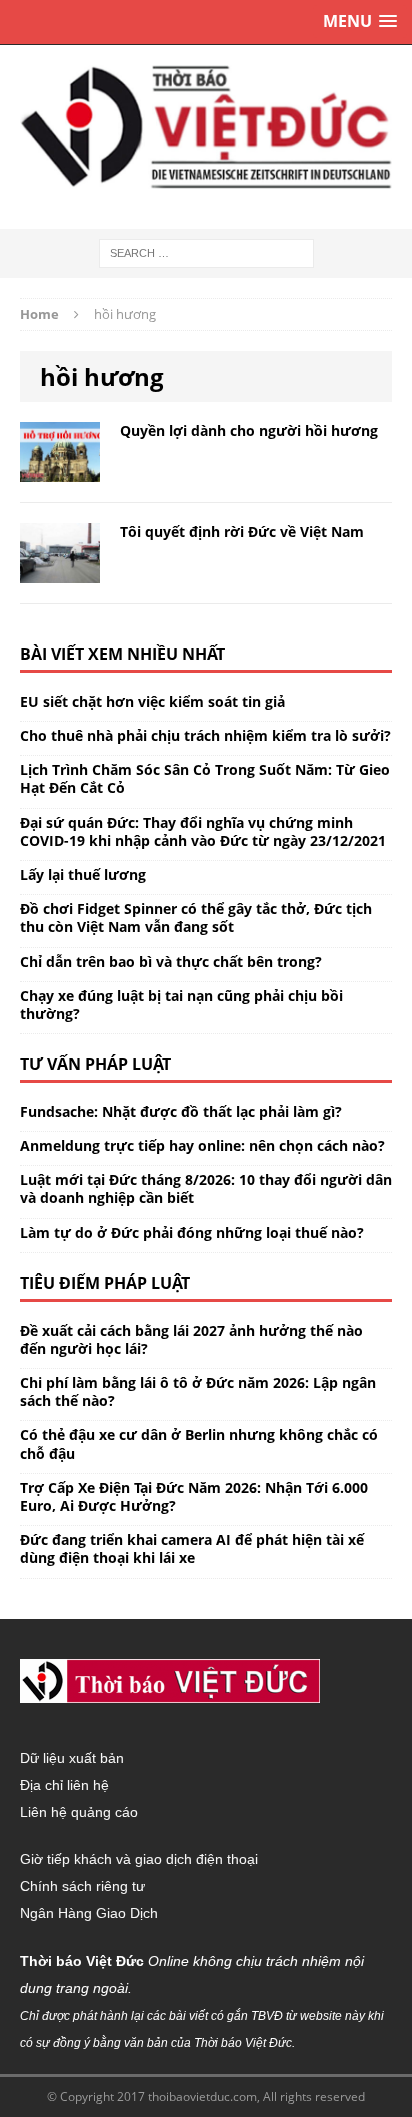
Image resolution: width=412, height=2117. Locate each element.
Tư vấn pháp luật (95, 1064)
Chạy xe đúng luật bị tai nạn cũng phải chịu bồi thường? (181, 1004)
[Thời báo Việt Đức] (206, 127)
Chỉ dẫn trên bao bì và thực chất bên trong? (171, 961)
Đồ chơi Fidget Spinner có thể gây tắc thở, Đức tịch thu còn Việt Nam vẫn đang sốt (196, 917)
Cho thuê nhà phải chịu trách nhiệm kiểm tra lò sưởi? (205, 735)
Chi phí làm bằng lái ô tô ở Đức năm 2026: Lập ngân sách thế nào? (198, 1391)
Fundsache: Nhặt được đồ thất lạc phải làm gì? (181, 1111)
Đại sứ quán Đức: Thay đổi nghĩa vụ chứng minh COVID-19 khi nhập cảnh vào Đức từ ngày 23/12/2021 (203, 831)
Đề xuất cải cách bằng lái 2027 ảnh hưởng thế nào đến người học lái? (191, 1339)
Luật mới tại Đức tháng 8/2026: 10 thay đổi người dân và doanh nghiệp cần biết (206, 1188)
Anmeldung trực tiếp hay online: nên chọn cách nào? (202, 1145)
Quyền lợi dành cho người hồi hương (249, 430)
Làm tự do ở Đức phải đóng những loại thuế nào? (192, 1232)
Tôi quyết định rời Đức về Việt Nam (242, 531)
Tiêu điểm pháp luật (105, 1283)
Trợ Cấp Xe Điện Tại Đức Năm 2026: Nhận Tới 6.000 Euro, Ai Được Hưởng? (194, 1496)
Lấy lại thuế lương (83, 874)
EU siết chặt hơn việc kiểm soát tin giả (152, 701)
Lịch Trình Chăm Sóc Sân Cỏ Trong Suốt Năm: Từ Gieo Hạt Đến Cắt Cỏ (205, 778)
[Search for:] (206, 251)
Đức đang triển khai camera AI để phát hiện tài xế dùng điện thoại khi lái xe (192, 1548)
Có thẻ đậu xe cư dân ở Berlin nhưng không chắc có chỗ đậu (199, 1443)
